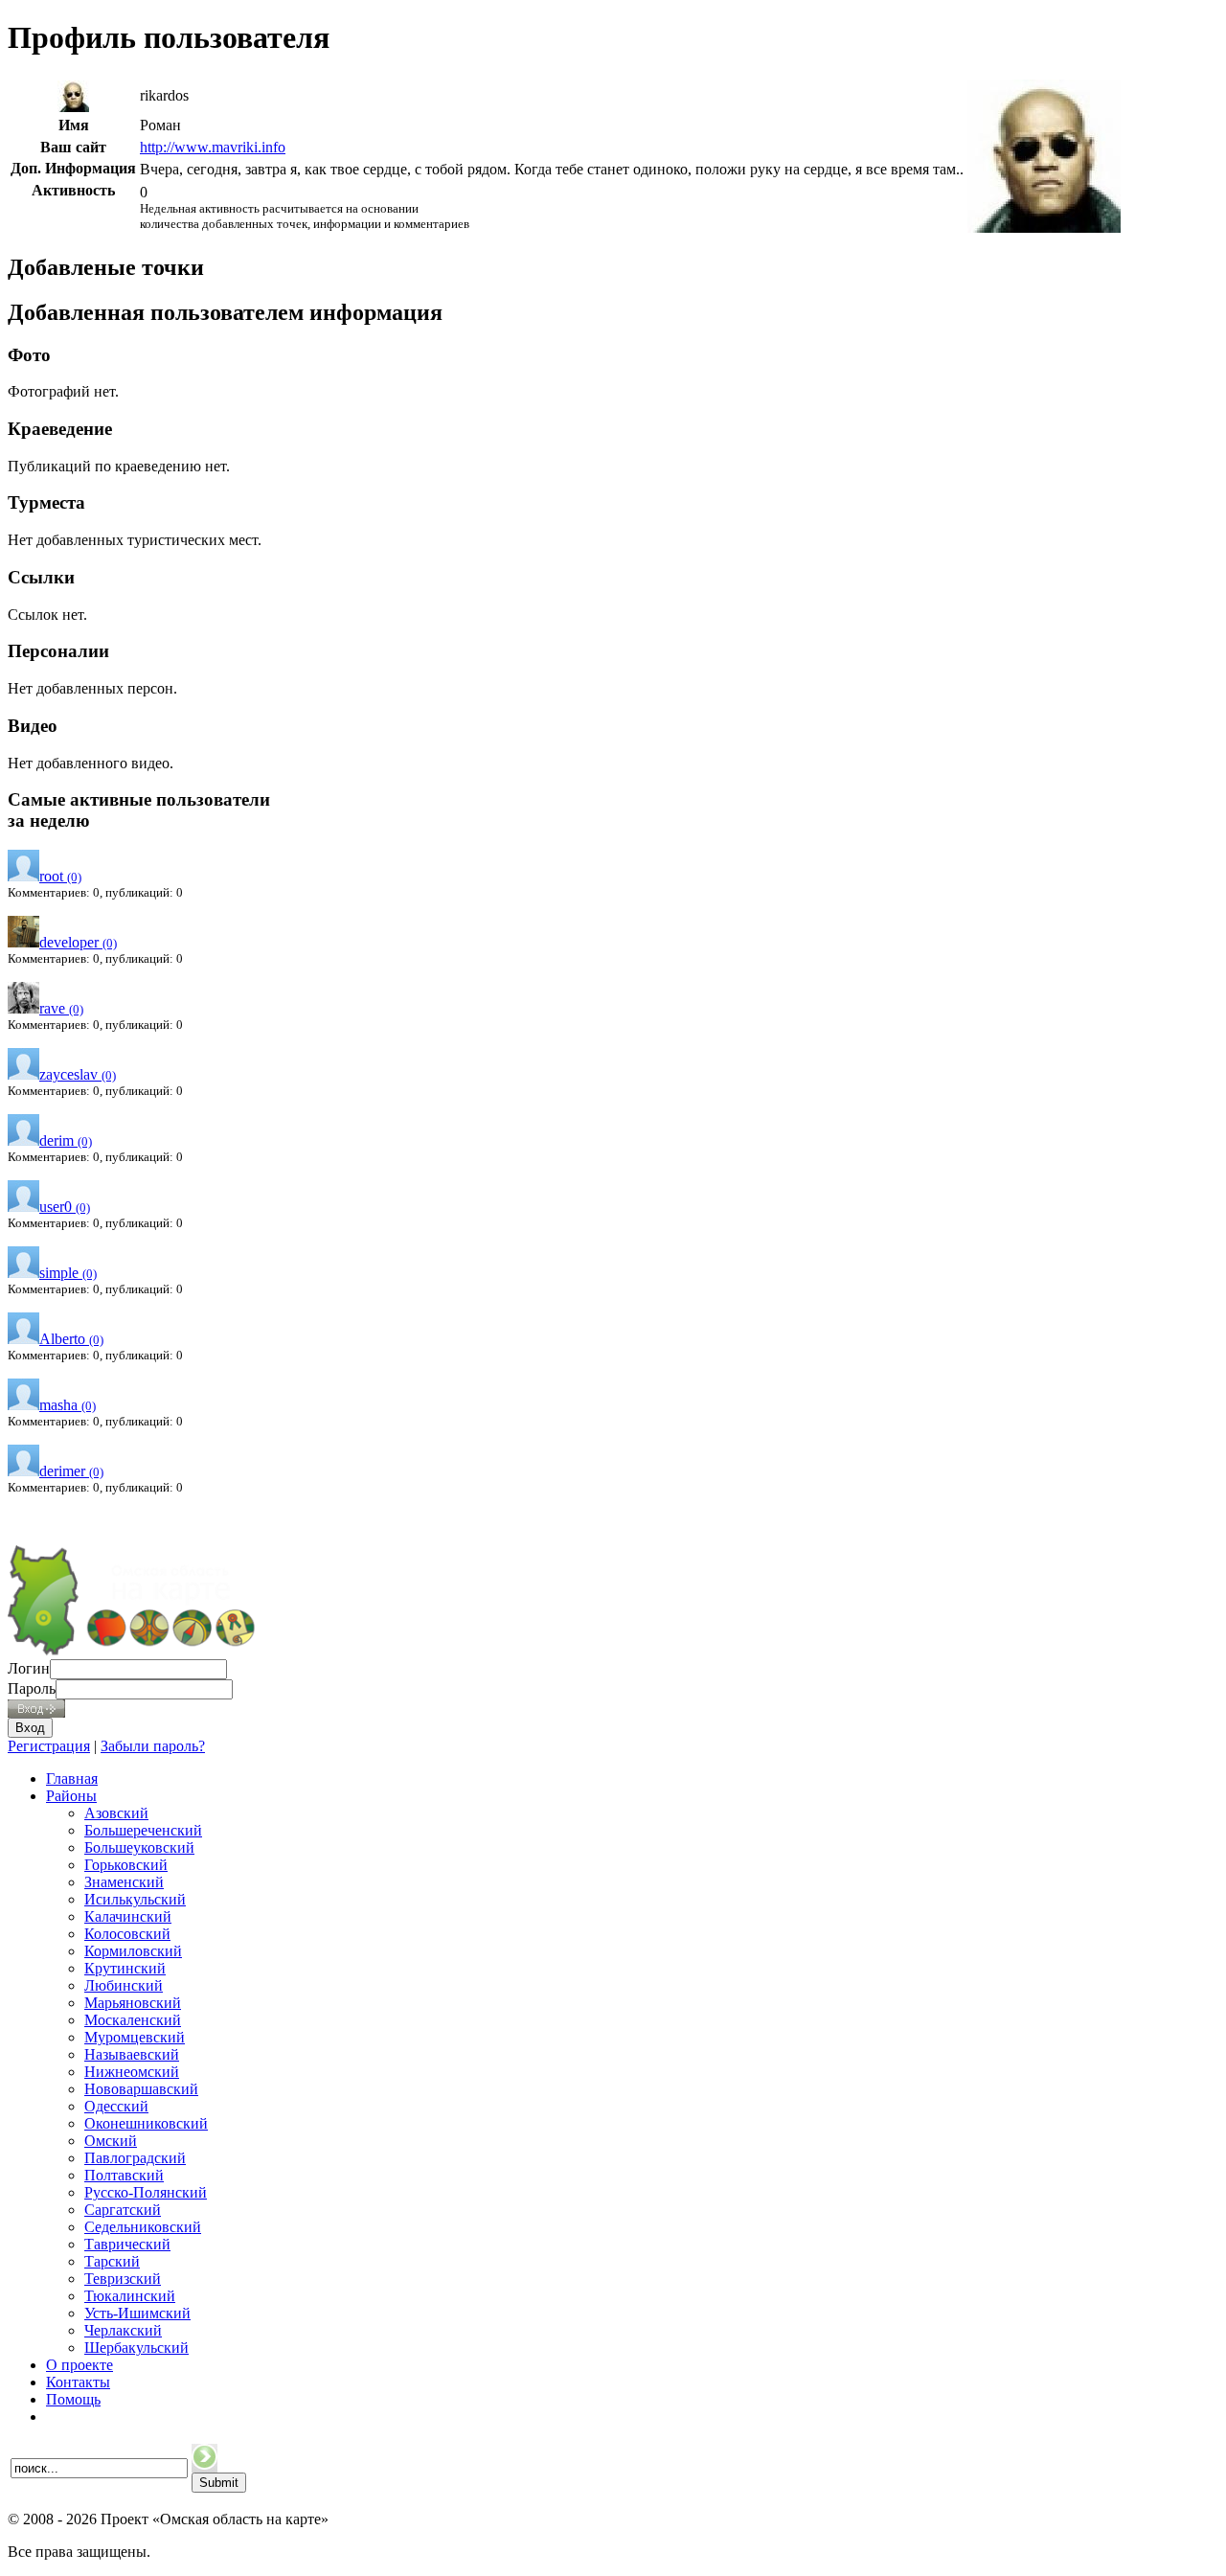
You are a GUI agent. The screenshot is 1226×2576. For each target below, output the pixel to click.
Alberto (71, 1339)
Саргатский (123, 2210)
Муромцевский (135, 2037)
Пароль (32, 1688)
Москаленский (133, 2020)
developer (78, 942)
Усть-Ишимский (137, 2313)
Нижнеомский (132, 2072)
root (60, 876)
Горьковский (126, 1865)
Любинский (124, 1985)
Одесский (116, 2106)
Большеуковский (139, 1847)
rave (61, 1008)
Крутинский (125, 1968)
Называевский (132, 2054)
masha (68, 1405)
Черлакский (123, 2330)
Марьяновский (133, 2003)
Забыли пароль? (153, 1746)
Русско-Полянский (146, 2192)
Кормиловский (133, 1951)
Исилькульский (135, 1899)
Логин (29, 1668)
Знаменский (124, 1882)
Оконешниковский (146, 2123)
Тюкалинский (130, 2296)
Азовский (116, 1813)
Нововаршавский (141, 2089)
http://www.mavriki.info (213, 147)
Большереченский (143, 1830)
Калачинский (128, 1916)
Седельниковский (143, 2227)
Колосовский (127, 1934)
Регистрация (49, 1746)
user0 (65, 1207)
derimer (71, 1471)
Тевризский (123, 2279)
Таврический (127, 2244)
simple (68, 1273)
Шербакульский (136, 2348)
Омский (111, 2141)
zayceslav (78, 1074)
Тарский (112, 2261)
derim (66, 1140)
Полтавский (124, 2175)
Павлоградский (135, 2158)
